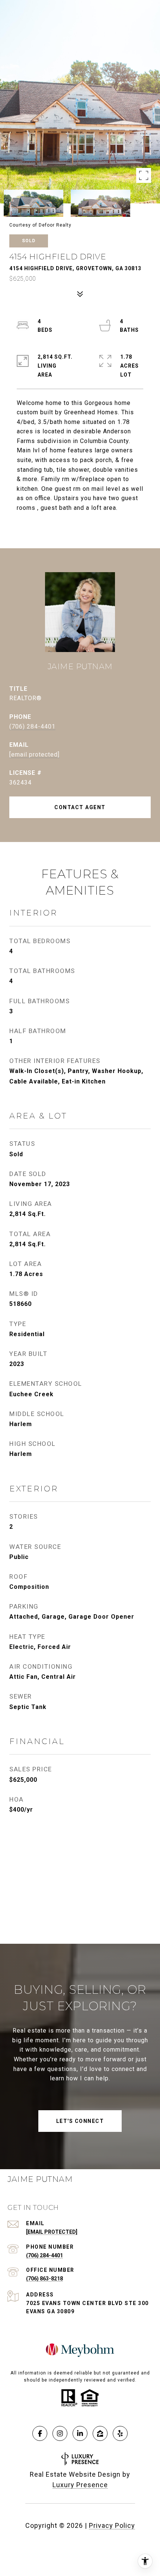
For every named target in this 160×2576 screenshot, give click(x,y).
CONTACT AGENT (80, 807)
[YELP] (120, 2433)
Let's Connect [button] (80, 2121)
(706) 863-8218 (44, 2279)
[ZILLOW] (100, 2433)
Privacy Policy (112, 2525)
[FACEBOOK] (40, 2433)
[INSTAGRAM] (60, 2433)
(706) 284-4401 (32, 726)
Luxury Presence (80, 2485)
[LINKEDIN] (80, 2433)
